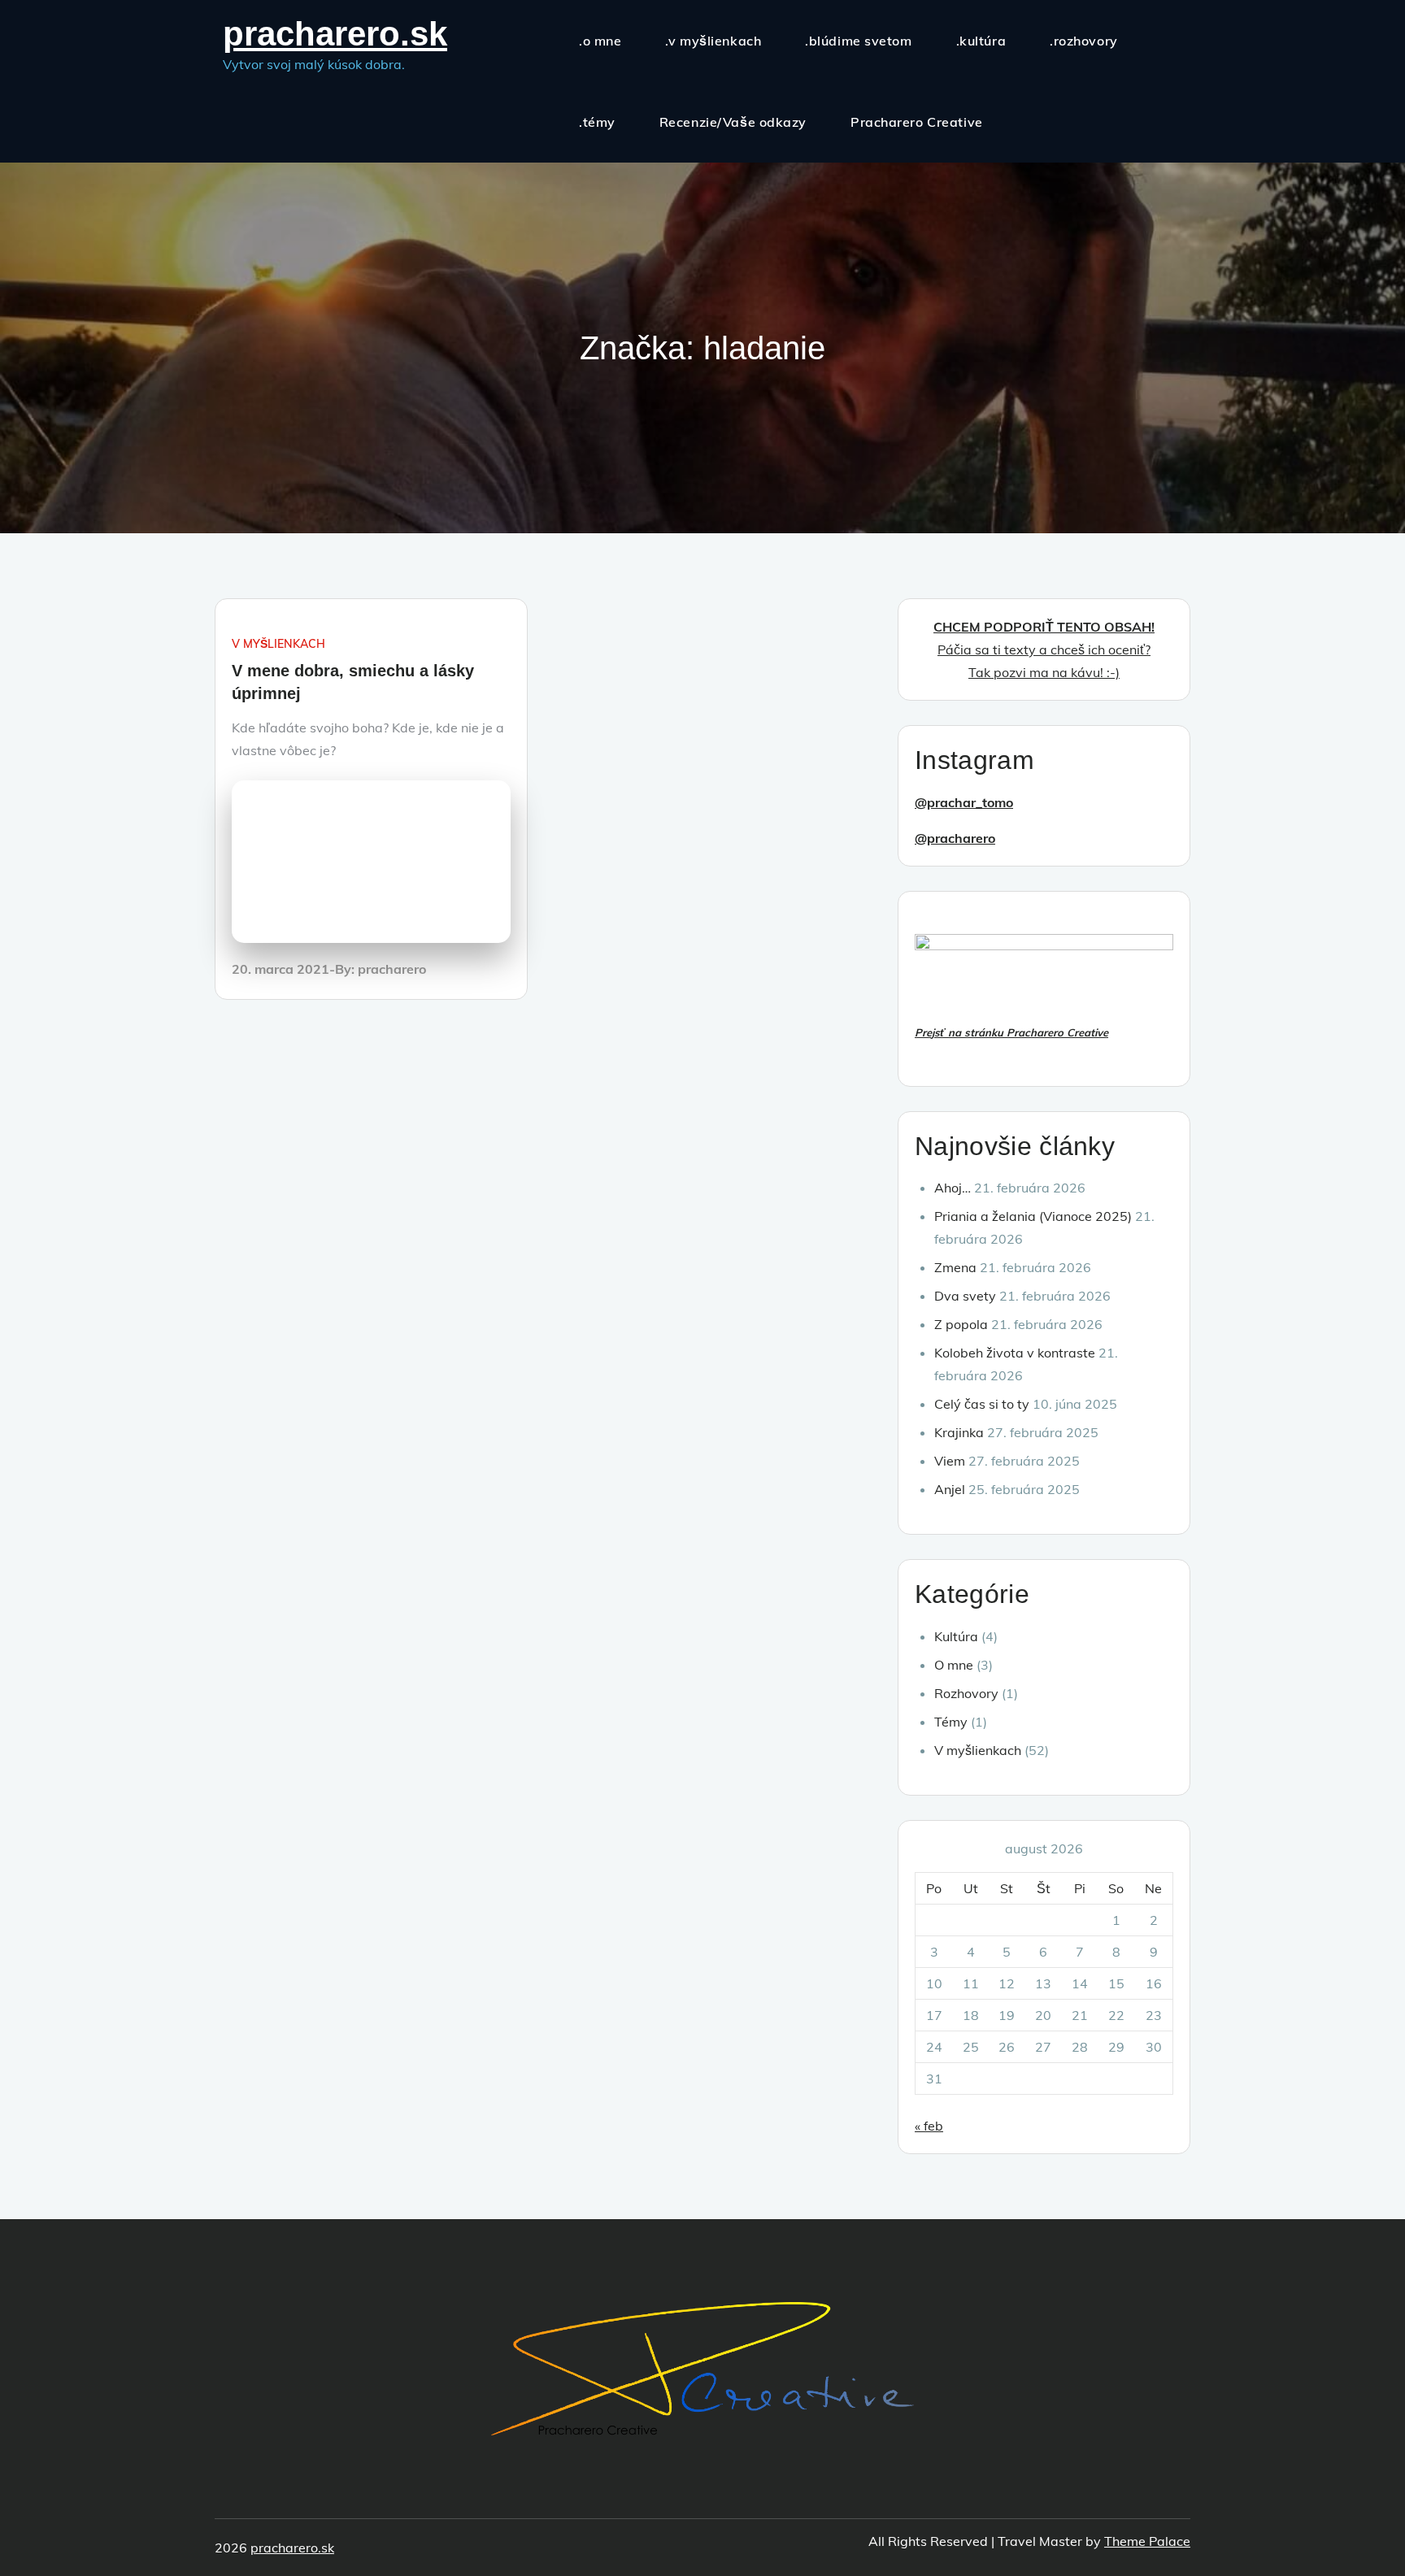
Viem (950, 1461)
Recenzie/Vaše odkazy (733, 122)
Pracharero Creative (917, 122)
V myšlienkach (278, 644)
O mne (954, 1665)
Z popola (961, 1324)
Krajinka (959, 1432)
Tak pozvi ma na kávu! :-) (1044, 672)
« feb (929, 2126)
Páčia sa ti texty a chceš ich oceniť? (1044, 649)
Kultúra (956, 1636)
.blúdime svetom (858, 41)
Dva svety (965, 1296)
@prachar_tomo (964, 802)
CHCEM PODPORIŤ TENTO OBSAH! (1044, 627)
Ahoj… (953, 1188)
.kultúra (981, 41)
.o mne (600, 41)
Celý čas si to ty (982, 1404)
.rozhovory (1084, 41)
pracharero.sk (335, 34)
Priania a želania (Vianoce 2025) (1033, 1216)
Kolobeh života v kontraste (1015, 1353)
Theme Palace (1147, 2541)
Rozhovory (966, 1693)
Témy (951, 1722)
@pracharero (955, 838)
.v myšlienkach (713, 41)
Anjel (950, 1489)
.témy (597, 122)
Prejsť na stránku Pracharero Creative (1011, 1032)
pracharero (392, 969)
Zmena (955, 1267)
